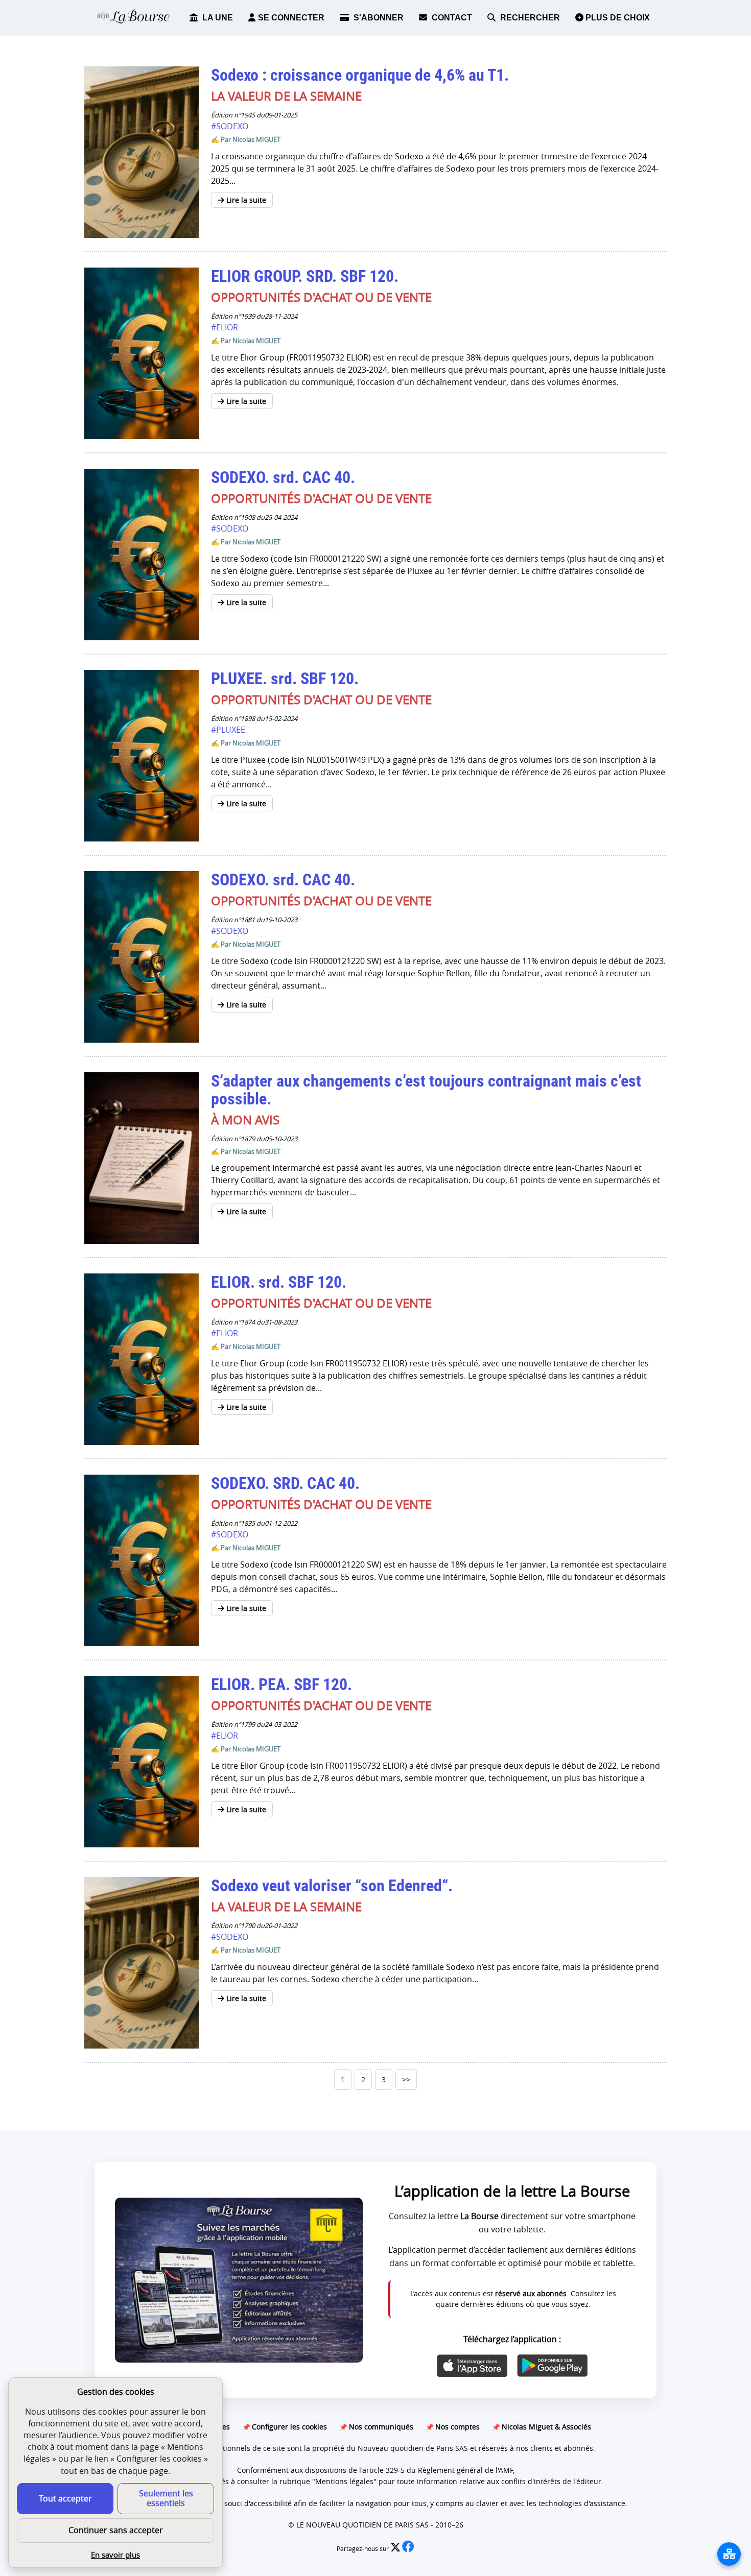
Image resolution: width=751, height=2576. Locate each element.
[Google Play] (552, 2366)
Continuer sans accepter (116, 2530)
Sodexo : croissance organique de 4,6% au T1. (360, 75)
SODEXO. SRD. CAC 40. (285, 1483)
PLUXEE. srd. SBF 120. (285, 679)
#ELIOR (225, 327)
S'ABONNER (378, 18)
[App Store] (472, 2366)
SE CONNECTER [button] (291, 18)
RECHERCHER (529, 18)
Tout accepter (65, 2498)
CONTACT (451, 18)
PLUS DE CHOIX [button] (617, 18)
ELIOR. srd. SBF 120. (279, 1282)
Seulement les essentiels (166, 2498)
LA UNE (217, 18)
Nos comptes (457, 2427)
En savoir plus (115, 2555)
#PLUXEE (228, 730)
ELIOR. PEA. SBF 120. (281, 1684)
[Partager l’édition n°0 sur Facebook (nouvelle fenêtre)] (408, 2549)
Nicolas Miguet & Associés (546, 2427)
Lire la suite (245, 200)
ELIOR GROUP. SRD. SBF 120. (305, 276)
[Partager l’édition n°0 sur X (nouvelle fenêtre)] (396, 2549)
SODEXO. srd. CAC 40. (283, 477)
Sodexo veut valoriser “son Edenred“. (332, 1886)
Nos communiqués (381, 2427)
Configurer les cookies (289, 2427)
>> (406, 2079)
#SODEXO (230, 126)
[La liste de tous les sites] (729, 2554)
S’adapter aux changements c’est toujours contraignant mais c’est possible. (426, 1090)
